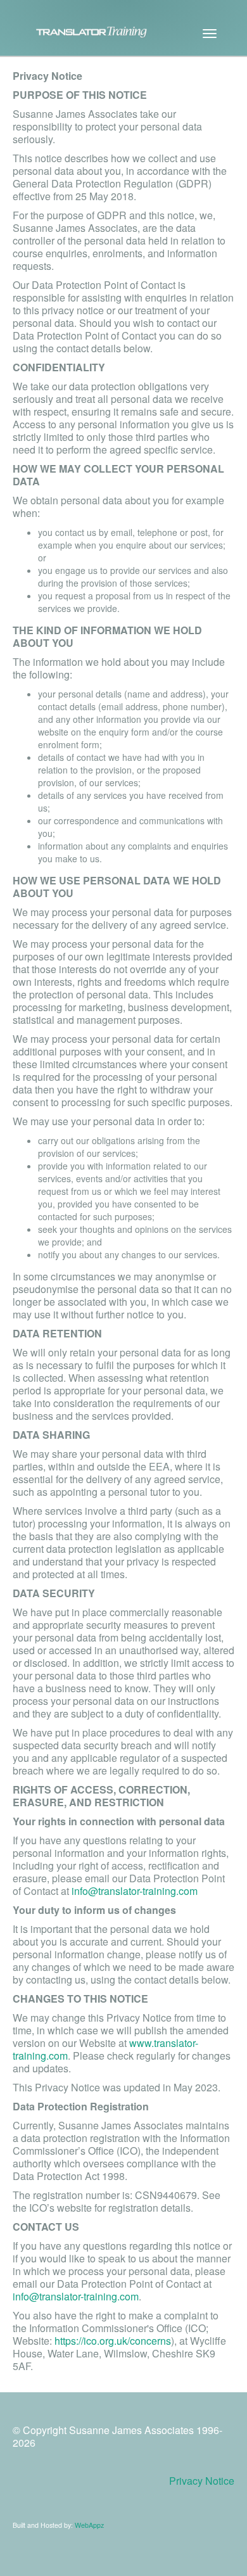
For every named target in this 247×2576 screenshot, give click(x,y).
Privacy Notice (202, 2481)
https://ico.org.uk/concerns (113, 2341)
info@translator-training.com (135, 1891)
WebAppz (89, 2525)
